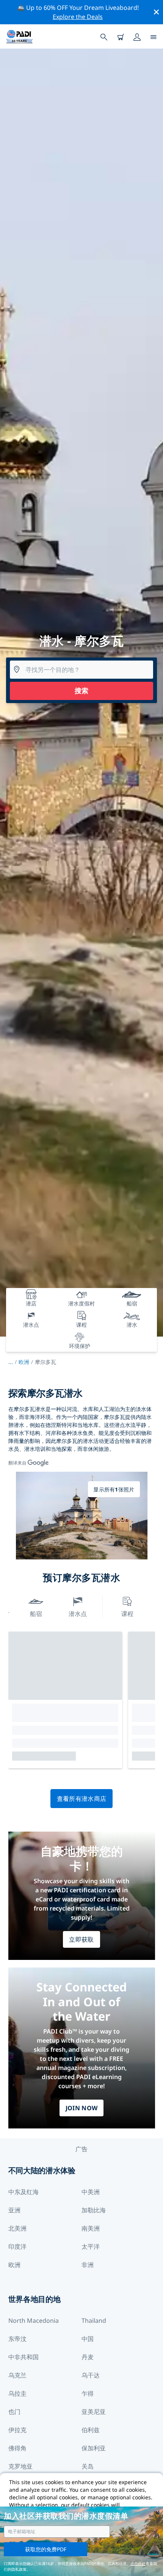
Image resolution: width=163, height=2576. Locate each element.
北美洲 (17, 2228)
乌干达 (91, 2375)
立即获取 (81, 1939)
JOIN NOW (82, 2108)
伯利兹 (91, 2430)
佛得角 (17, 2448)
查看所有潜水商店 (82, 1799)
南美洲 (91, 2228)
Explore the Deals (78, 17)
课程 (127, 1614)
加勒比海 (94, 2210)
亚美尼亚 (94, 2412)
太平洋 (91, 2247)
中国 (88, 2339)
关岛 (88, 2466)
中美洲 (91, 2192)
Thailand (94, 2321)
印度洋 (17, 2247)
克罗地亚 (20, 2466)
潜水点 (78, 1614)
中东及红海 (24, 2192)
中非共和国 (24, 2357)
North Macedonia (34, 2321)
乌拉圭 (17, 2393)
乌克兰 (17, 2375)
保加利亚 (94, 2448)
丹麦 (88, 2357)
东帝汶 (17, 2339)
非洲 (88, 2265)
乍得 (88, 2393)
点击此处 (138, 2563)
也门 (14, 2412)
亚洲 (14, 2210)
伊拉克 (17, 2430)
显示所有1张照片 (114, 1489)
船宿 (36, 1614)
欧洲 (24, 1362)
